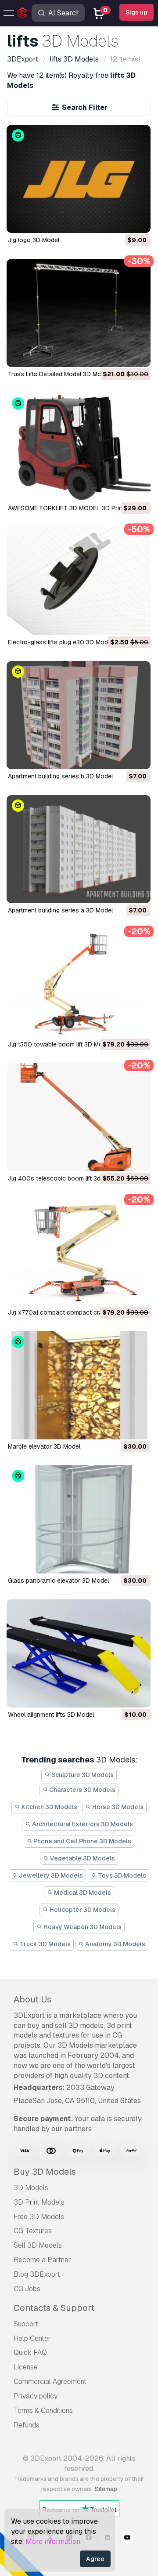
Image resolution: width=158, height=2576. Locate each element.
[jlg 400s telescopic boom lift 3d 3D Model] (79, 1117)
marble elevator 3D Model (44, 1446)
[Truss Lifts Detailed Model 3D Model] (79, 313)
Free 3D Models (39, 2217)
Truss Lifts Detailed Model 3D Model (59, 374)
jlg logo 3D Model (34, 240)
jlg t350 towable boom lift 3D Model (59, 1044)
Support (26, 2324)
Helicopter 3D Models (82, 1910)
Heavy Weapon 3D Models (82, 1927)
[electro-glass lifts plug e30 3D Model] (79, 581)
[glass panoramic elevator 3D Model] (79, 1519)
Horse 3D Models (117, 1807)
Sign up (136, 12)
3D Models (31, 2188)
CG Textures (33, 2231)
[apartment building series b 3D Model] (79, 715)
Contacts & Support (54, 2308)
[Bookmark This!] (138, 221)
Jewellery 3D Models (50, 1875)
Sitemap (106, 2489)
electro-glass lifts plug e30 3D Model (60, 642)
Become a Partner (42, 2260)
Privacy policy (36, 2396)
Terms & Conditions (43, 2411)
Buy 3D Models (45, 2172)
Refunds (27, 2425)
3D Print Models (39, 2202)
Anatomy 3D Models (115, 1944)
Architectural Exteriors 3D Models (82, 1824)
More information (53, 2541)
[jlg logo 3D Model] (79, 179)
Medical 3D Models (82, 1893)
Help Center (32, 2338)
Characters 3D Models (82, 1790)
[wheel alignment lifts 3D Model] (79, 1653)
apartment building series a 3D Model (60, 910)
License (26, 2367)
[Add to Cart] (120, 221)
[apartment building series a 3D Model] (79, 849)
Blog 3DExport (37, 2274)
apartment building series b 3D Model (60, 776)
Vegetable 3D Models (82, 1858)
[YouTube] (127, 2539)
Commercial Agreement (50, 2382)
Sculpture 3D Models (82, 1775)
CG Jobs (27, 2289)
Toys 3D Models (121, 1875)
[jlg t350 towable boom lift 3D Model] (79, 983)
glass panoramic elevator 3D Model (58, 1580)
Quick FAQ (30, 2353)
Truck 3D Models (45, 1944)
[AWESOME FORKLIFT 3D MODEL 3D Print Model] (79, 447)
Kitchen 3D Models (49, 1807)
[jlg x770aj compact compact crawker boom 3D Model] (79, 1251)
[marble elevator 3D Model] (79, 1385)
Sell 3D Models (38, 2245)
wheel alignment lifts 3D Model (51, 1715)
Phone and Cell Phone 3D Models (82, 1841)
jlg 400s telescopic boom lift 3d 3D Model (68, 1178)
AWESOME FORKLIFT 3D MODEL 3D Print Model (75, 508)
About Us (32, 1999)
